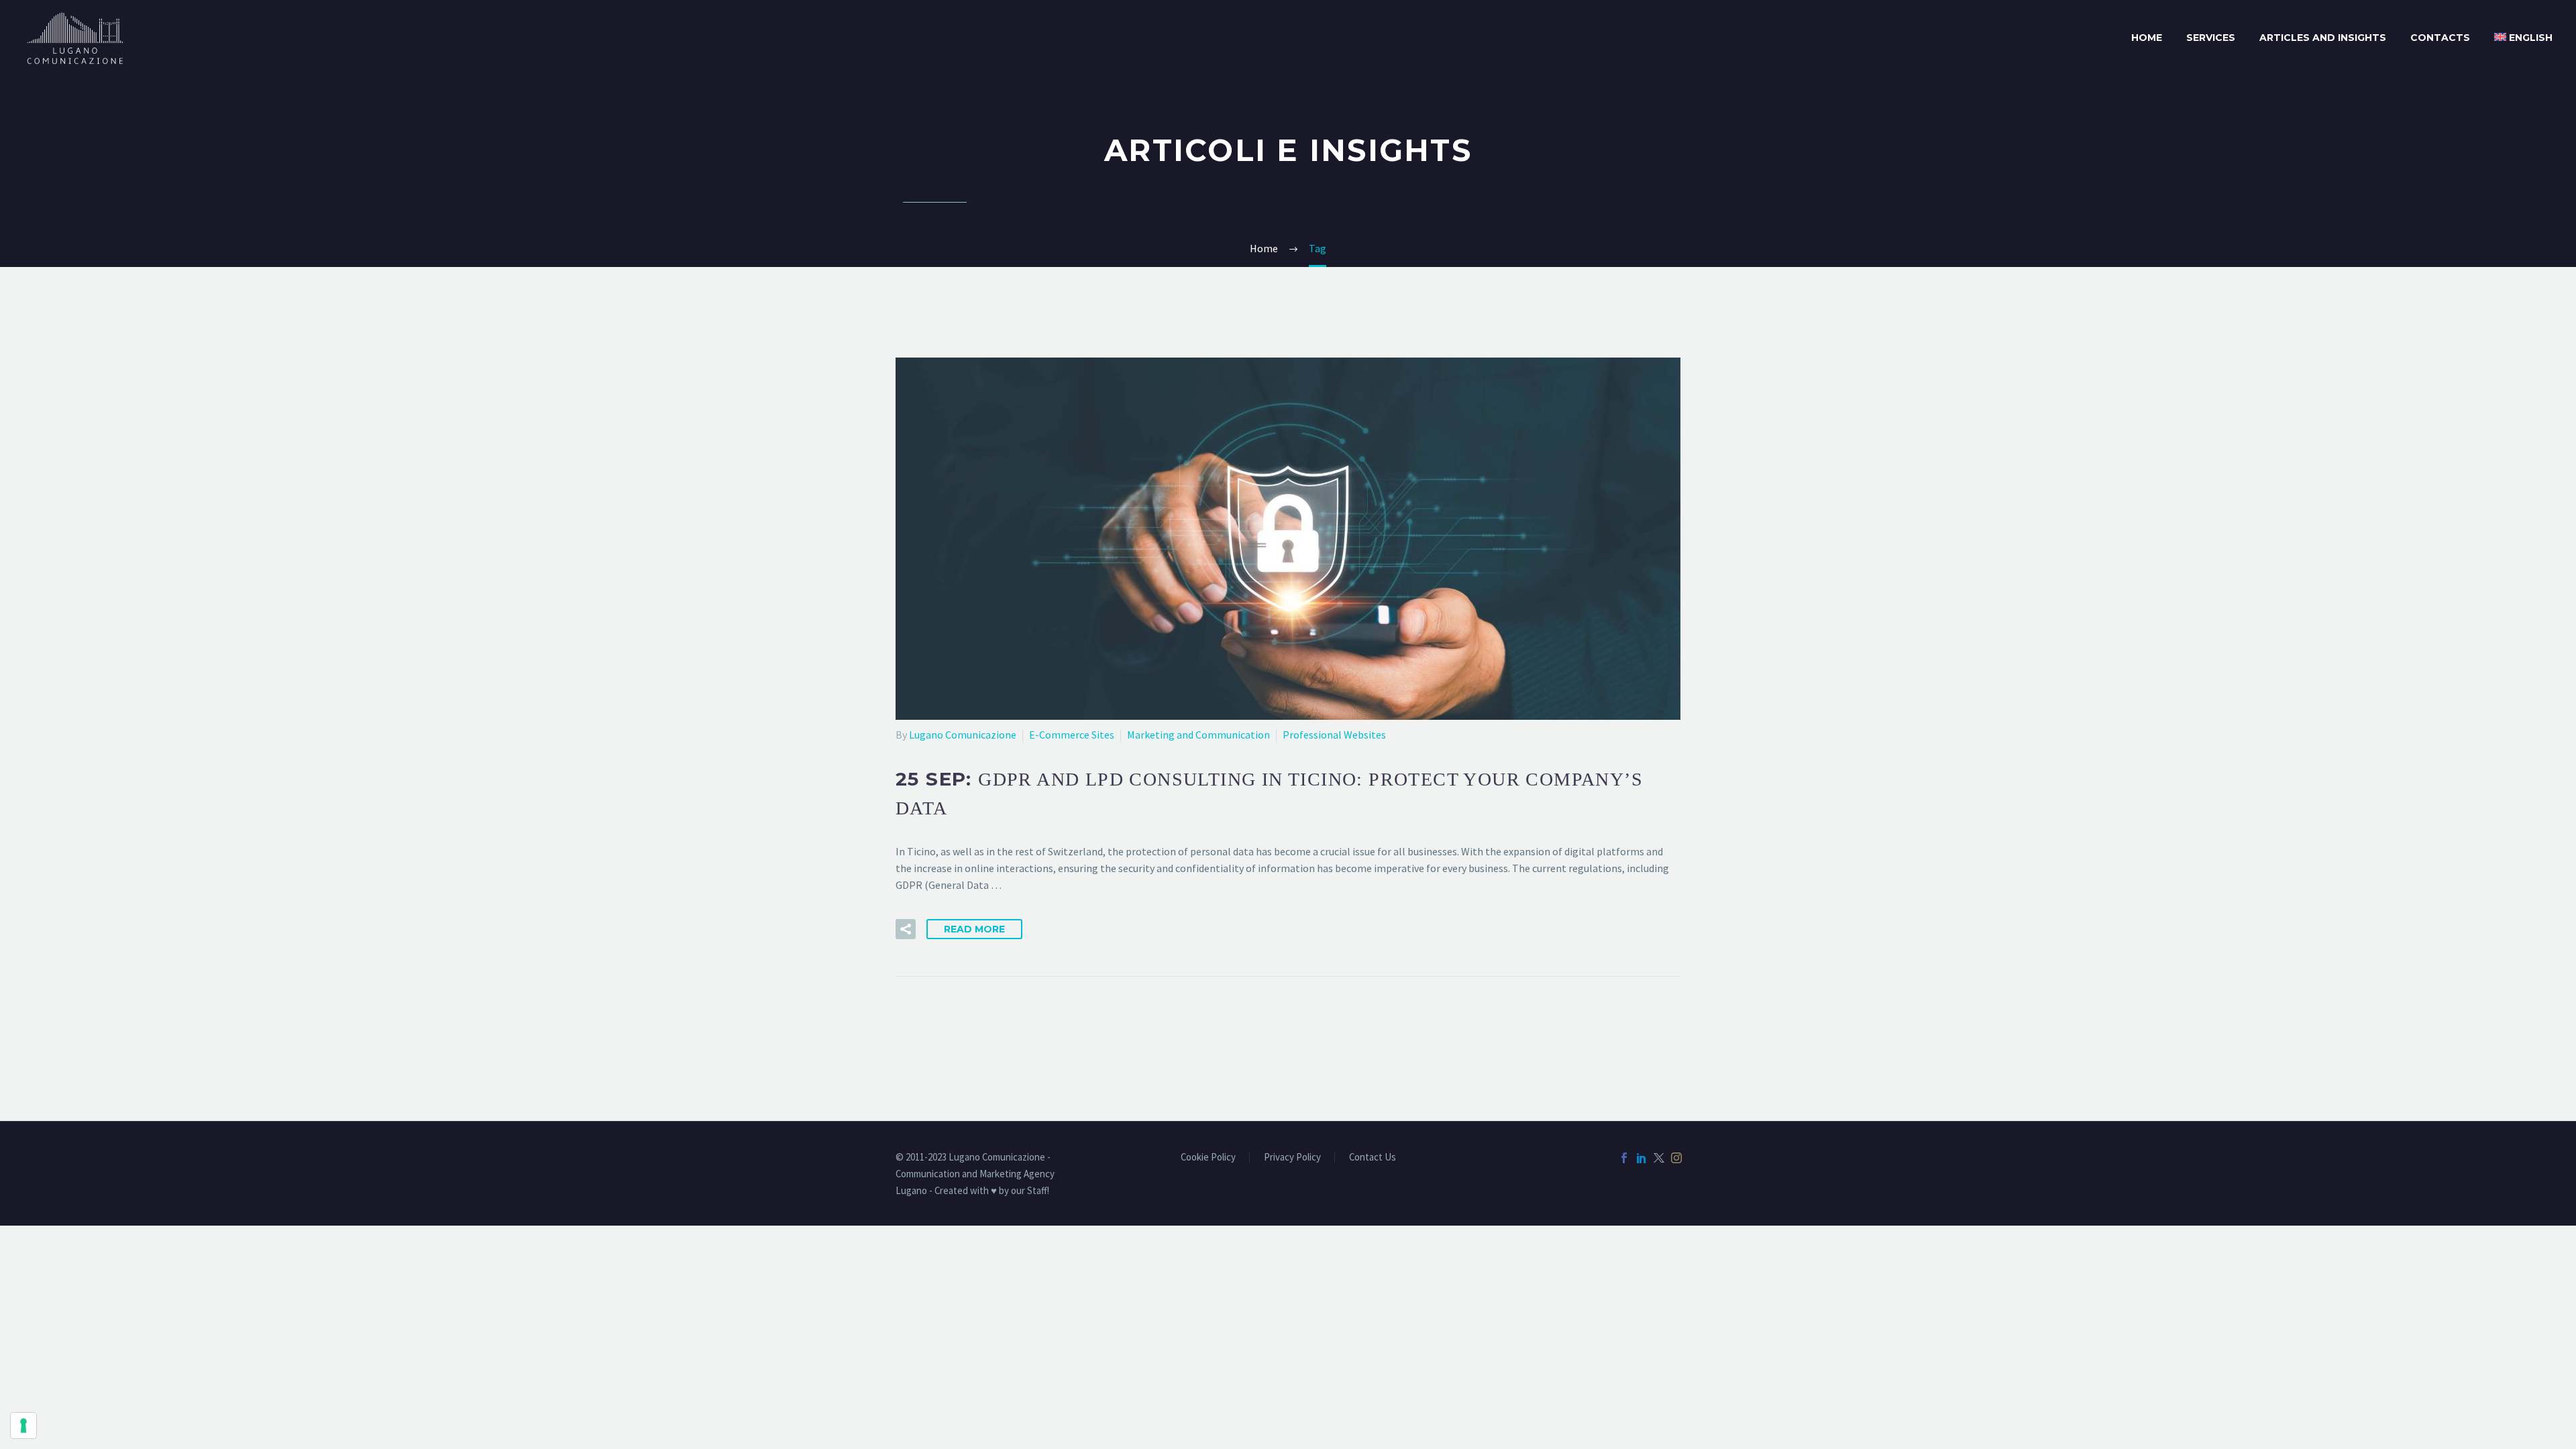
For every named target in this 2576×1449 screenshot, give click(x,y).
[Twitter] (1659, 1158)
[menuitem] (2523, 38)
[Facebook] (1624, 1158)
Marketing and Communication (1198, 735)
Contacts (2440, 38)
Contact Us (1373, 1158)
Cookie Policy (1208, 1158)
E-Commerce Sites (1072, 735)
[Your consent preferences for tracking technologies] (23, 1426)
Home (2147, 38)
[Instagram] (1676, 1158)
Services (2211, 38)
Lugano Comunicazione (963, 735)
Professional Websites (1334, 735)
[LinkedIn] (1642, 1158)
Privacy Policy (1292, 1158)
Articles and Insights (2323, 38)
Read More (974, 929)
